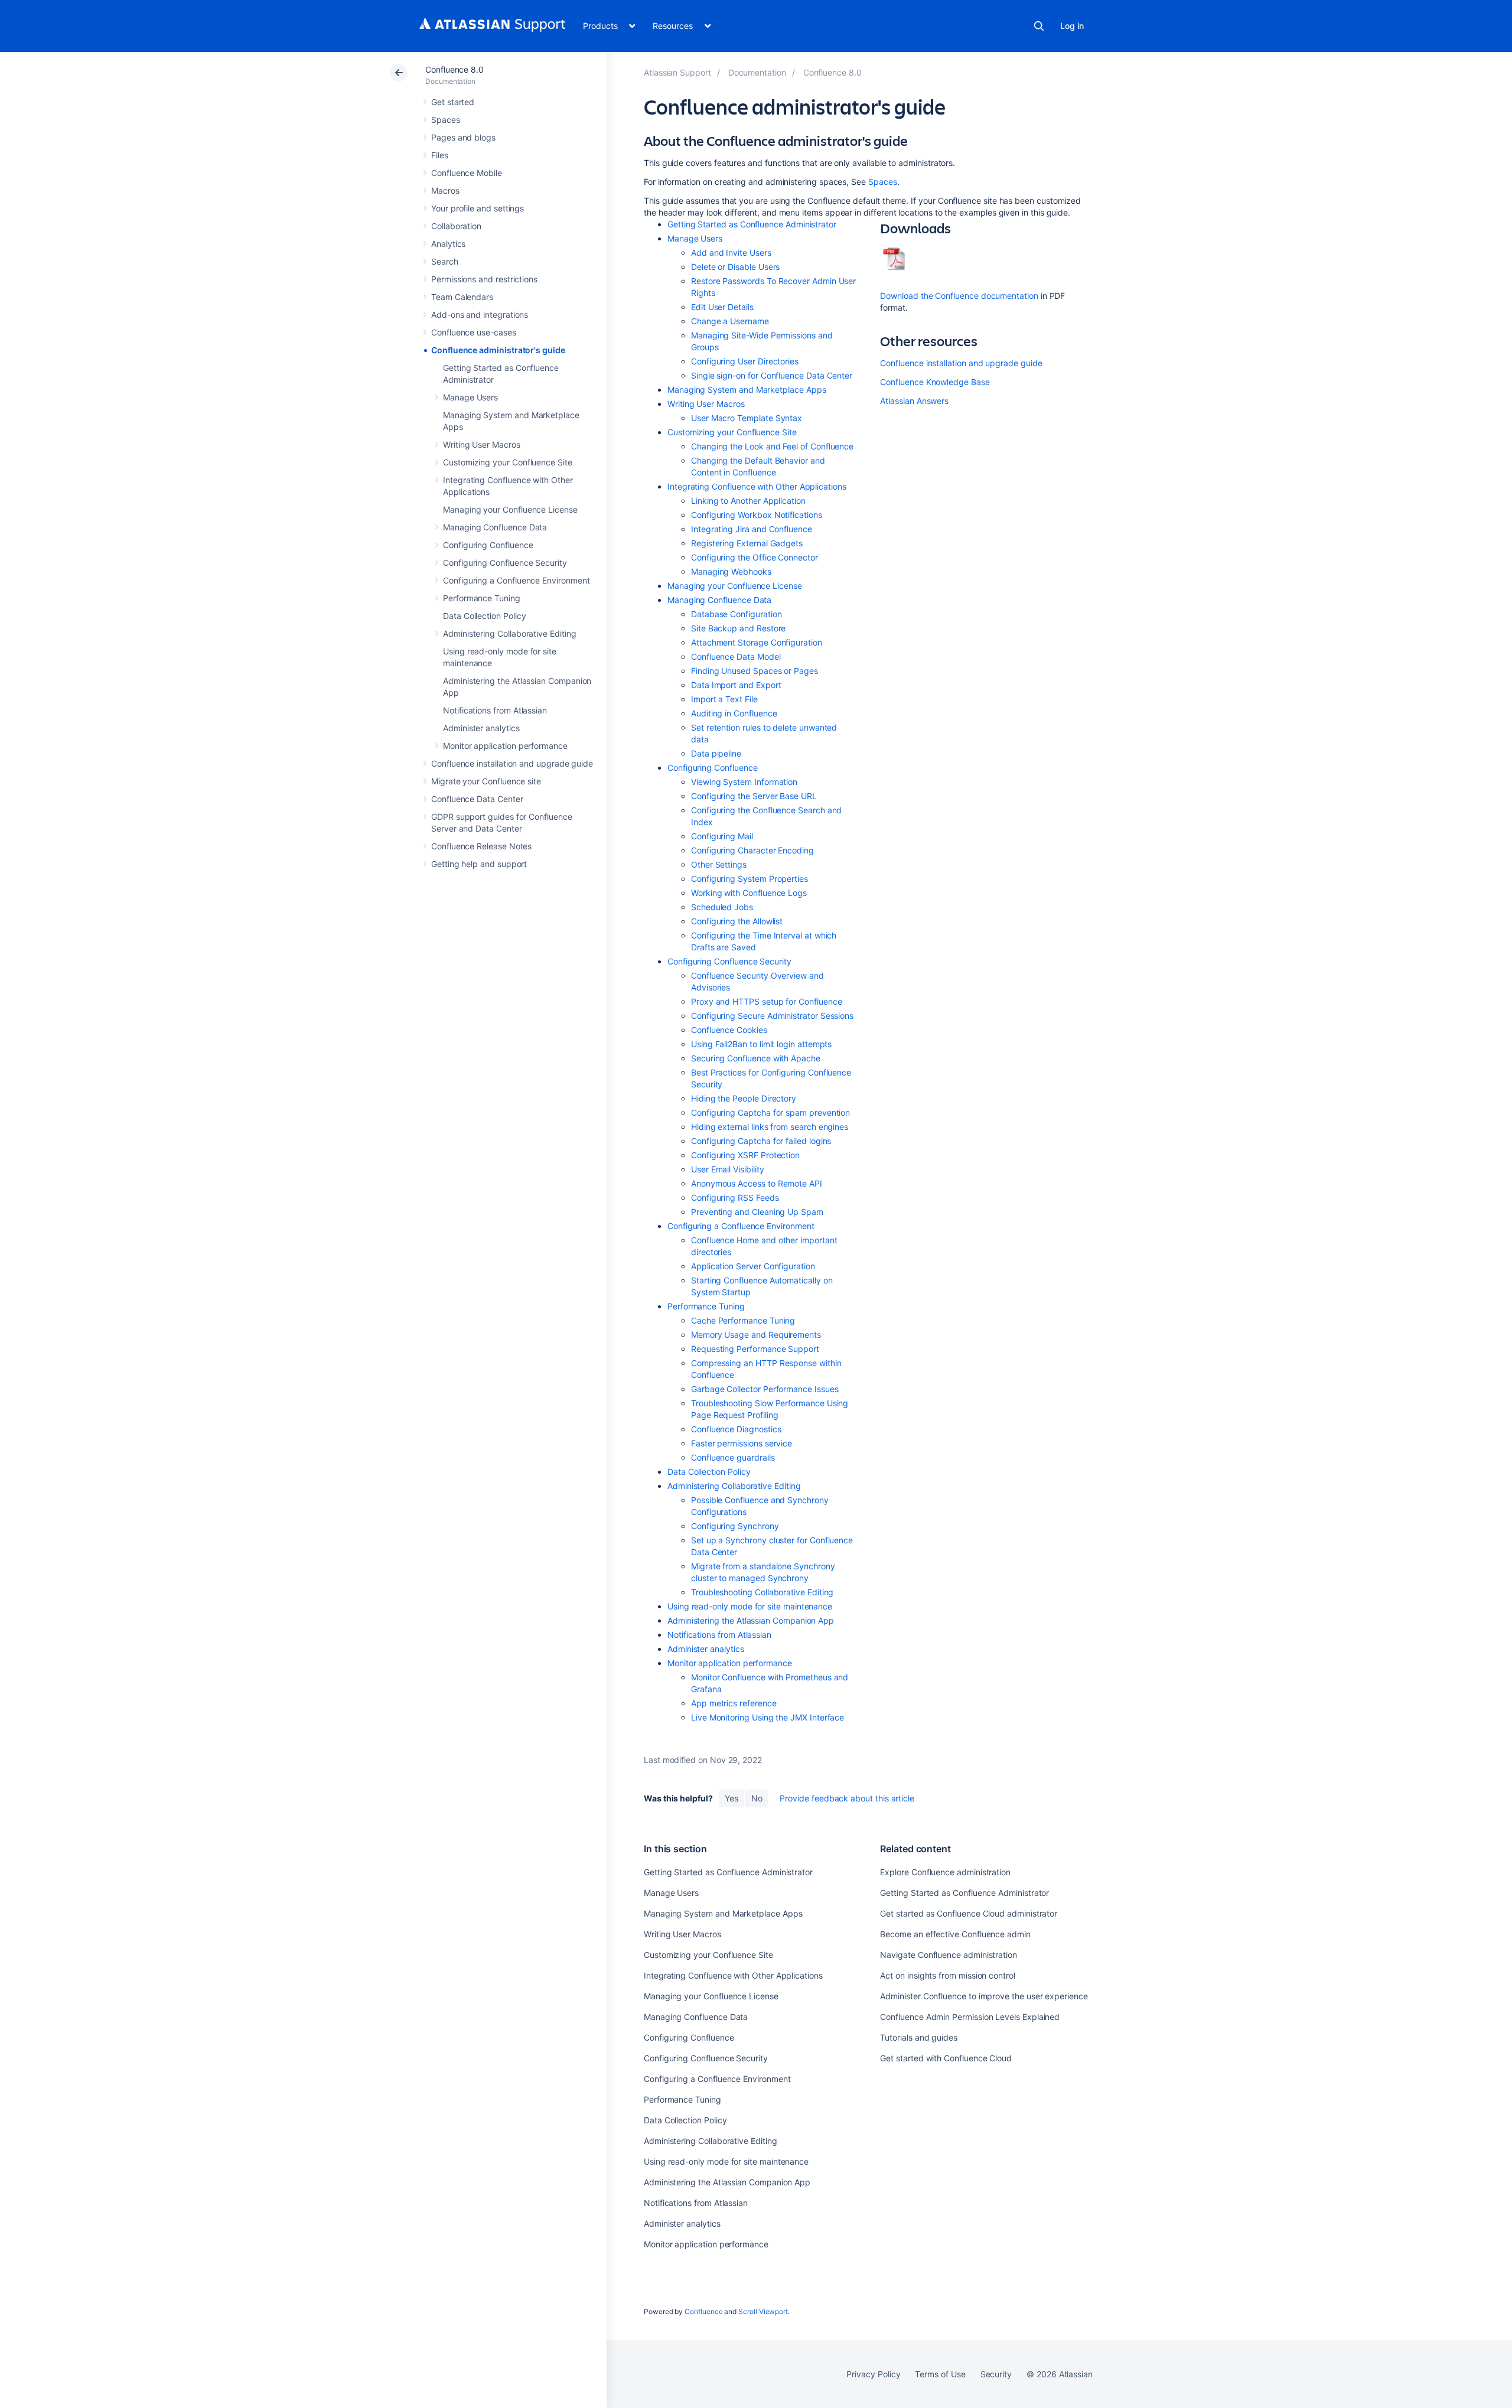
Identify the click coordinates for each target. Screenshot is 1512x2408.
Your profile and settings (478, 208)
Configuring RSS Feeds (735, 1198)
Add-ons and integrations (480, 315)
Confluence (703, 2311)
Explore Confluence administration (945, 1872)
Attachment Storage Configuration (757, 642)
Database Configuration (736, 614)
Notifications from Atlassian (495, 710)
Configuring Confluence (488, 545)
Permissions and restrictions (484, 279)
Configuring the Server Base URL (754, 796)
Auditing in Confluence (734, 713)
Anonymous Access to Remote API (757, 1183)
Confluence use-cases (474, 332)
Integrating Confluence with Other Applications (757, 486)
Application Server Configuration (753, 1266)
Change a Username (730, 321)
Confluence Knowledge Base (935, 382)
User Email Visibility (728, 1169)
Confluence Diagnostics (736, 1429)
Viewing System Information (744, 782)
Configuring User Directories (745, 361)
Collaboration (456, 226)
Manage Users (470, 397)
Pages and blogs (463, 137)
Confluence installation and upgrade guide (512, 763)
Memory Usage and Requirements (756, 1335)
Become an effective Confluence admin (955, 1934)
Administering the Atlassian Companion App (751, 1620)
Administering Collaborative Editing (510, 633)
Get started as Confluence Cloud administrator (969, 1913)
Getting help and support (479, 864)
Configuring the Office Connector (755, 557)
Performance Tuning (482, 598)
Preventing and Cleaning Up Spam (757, 1212)
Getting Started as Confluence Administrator (752, 224)
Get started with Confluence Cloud (946, 2058)
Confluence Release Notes (481, 846)
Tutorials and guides (919, 2037)
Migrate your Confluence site (486, 781)
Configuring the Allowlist (737, 921)
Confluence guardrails (733, 1457)
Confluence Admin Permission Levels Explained (970, 2017)
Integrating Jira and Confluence (752, 529)
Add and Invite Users (731, 252)
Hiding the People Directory (744, 1098)
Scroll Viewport (763, 2311)
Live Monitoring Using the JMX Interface (768, 1717)
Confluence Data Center (477, 799)
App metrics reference (734, 1703)
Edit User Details (722, 307)
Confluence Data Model (736, 656)
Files (440, 155)
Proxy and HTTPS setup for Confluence (766, 1001)
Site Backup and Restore (738, 628)
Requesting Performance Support (755, 1349)
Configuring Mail (722, 836)
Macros (445, 190)
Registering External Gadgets (747, 543)
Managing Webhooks (731, 571)
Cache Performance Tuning (743, 1320)
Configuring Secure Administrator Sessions (772, 1016)
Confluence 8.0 (454, 69)
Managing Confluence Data (495, 527)
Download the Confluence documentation (959, 296)
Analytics (448, 244)
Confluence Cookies (729, 1030)
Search (1039, 26)
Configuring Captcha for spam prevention (770, 1112)
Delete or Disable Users (735, 267)
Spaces (446, 120)
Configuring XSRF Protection (745, 1155)
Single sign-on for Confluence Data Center (772, 375)
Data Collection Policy (484, 616)
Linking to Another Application (748, 501)
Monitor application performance (505, 746)
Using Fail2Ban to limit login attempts (761, 1044)
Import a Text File (724, 699)
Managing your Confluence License (510, 509)
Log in (1072, 26)
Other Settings (719, 864)
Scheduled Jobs (722, 907)
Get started (453, 102)
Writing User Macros (482, 444)
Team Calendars (462, 297)
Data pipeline (716, 753)
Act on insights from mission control (947, 1975)
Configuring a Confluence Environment (516, 580)
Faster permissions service (742, 1443)
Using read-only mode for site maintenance (750, 1606)
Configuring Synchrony (735, 1526)
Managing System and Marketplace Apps (747, 390)
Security (996, 2374)
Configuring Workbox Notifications (757, 515)
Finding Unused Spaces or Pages (755, 671)
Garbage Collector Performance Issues (765, 1389)
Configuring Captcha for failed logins (761, 1141)
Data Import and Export (736, 685)
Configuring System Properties (750, 879)
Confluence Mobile (467, 173)
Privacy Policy (873, 2374)
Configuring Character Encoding (752, 850)
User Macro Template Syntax (747, 418)
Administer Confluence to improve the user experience (984, 1996)
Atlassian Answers (914, 401)
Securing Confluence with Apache (756, 1058)
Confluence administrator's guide (498, 350)
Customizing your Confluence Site (508, 462)
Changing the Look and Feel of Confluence (772, 446)
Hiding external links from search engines (770, 1127)
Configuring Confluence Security (505, 563)
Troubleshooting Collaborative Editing (762, 1592)
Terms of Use (940, 2374)
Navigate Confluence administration (949, 1955)
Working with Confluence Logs (749, 893)
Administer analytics (481, 728)
